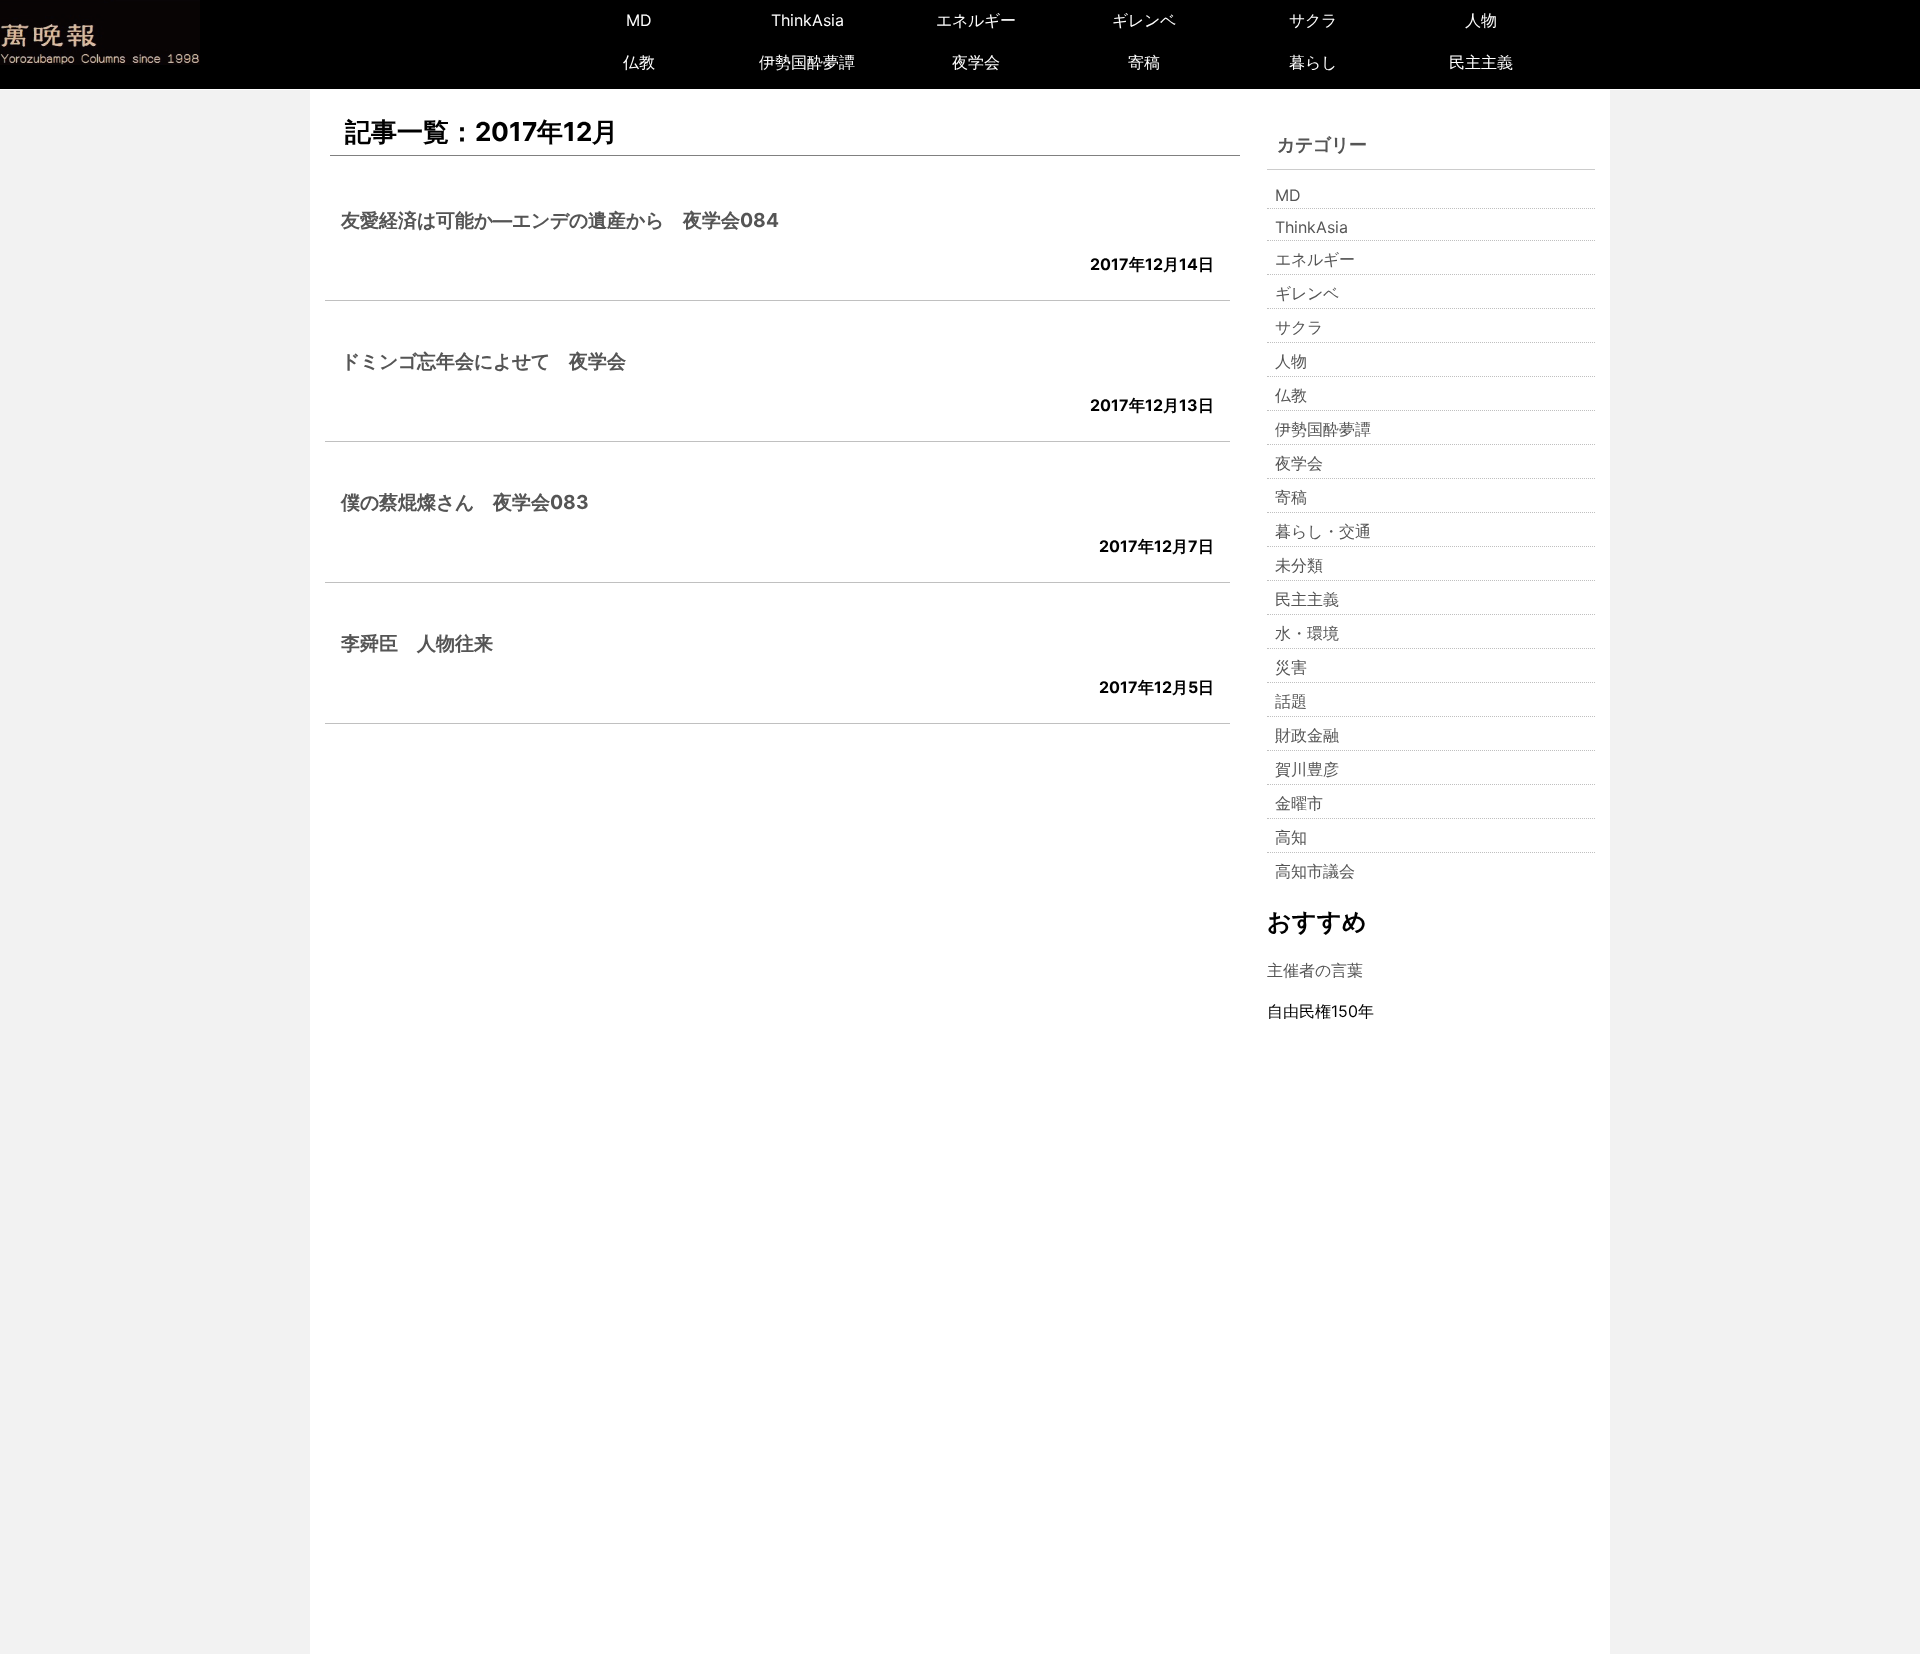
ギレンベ (1144, 20)
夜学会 (976, 62)
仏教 (639, 62)
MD (639, 20)
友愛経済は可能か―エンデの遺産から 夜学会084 (560, 220)
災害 (1291, 667)
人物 (1481, 20)
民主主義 (1481, 62)
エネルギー (976, 20)
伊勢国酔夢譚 (807, 62)
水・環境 (1307, 633)
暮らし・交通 (1323, 531)
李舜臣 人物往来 (417, 643)
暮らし (1313, 62)
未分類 (1299, 565)
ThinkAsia (807, 20)
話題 (1291, 701)
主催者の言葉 (1315, 970)
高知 (1291, 837)
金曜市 (1299, 803)
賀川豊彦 (1307, 769)
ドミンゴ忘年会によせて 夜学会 (483, 361)
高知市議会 (1315, 871)
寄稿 (1144, 62)
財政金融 (1307, 735)
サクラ (1313, 20)
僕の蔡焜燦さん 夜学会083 (465, 502)
